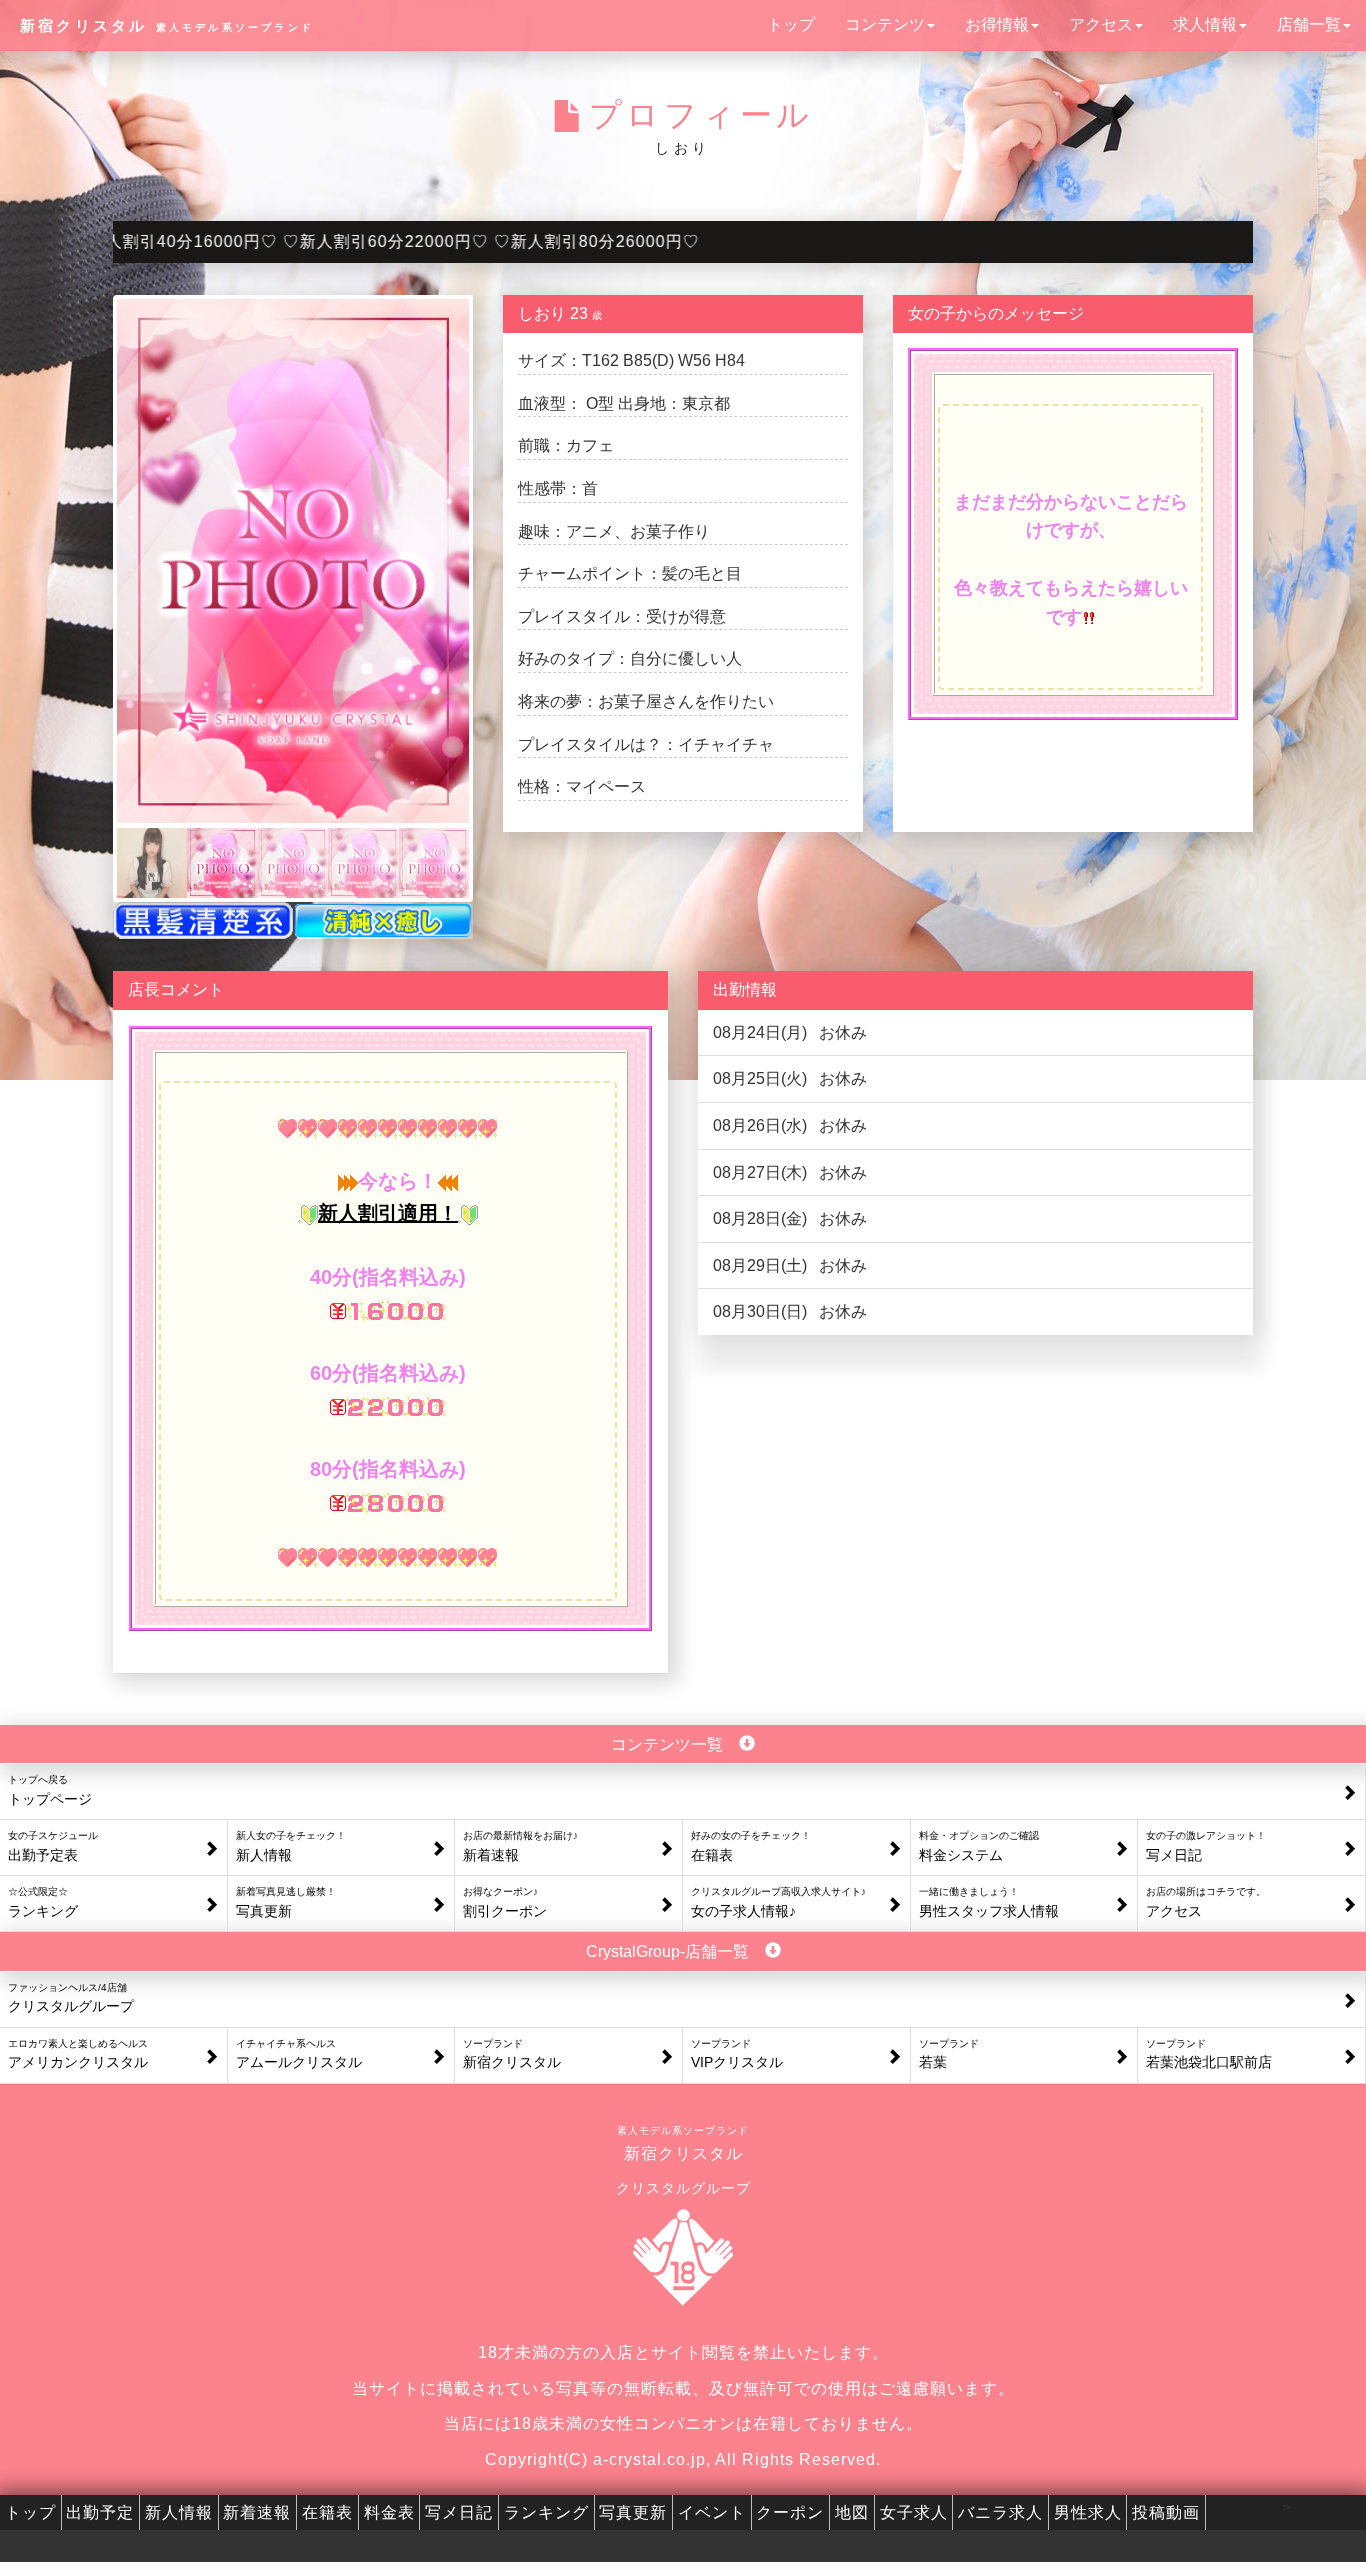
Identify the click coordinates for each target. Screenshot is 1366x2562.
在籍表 (327, 2512)
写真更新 (633, 2512)
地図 (852, 2512)
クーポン (790, 2512)
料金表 (389, 2512)
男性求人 (1088, 2512)
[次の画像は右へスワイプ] (293, 561)
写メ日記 (459, 2512)
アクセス (1101, 24)
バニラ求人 (1000, 2512)
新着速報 (257, 2512)
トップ (791, 24)
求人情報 (1205, 24)
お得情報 (997, 24)
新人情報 (179, 2512)
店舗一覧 (1309, 24)
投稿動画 (1166, 2512)
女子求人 (914, 2512)
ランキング (546, 2512)
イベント (712, 2512)
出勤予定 (100, 2512)
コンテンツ (885, 24)
